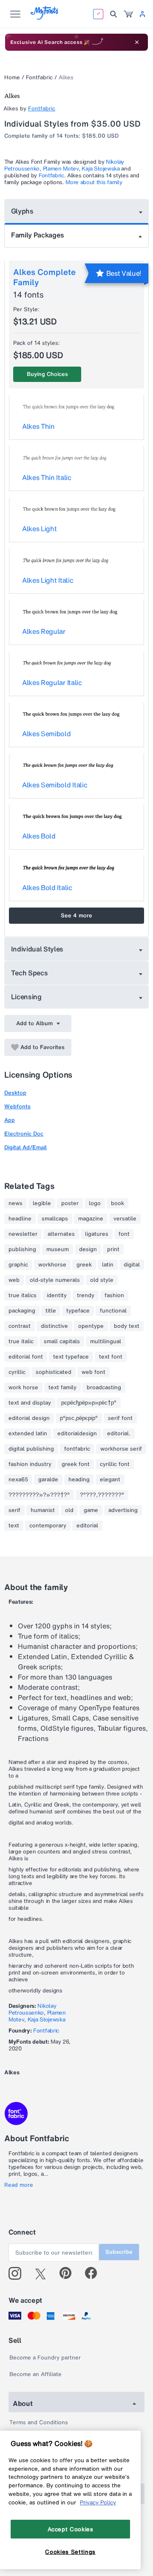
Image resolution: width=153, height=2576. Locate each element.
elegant (110, 1480)
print (113, 1249)
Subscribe (119, 2252)
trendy (86, 1295)
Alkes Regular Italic (52, 682)
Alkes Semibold (47, 734)
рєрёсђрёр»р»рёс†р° (89, 1403)
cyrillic (17, 1372)
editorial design (29, 1418)
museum (58, 1249)
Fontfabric (39, 77)
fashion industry (30, 1464)
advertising (123, 1510)
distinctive (54, 1326)
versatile (125, 1219)
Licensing (26, 997)
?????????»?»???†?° (39, 1495)
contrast (20, 1326)
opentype (91, 1326)
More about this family (94, 182)
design (88, 1249)
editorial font (26, 1357)
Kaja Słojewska (101, 169)
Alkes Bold (39, 836)
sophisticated (54, 1372)
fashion (114, 1295)
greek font (76, 1464)
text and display (30, 1403)
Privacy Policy (98, 2502)
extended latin (28, 1434)
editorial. (119, 1434)
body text (127, 1326)
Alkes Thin (38, 426)
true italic (21, 1341)
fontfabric (77, 1449)
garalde (48, 1480)
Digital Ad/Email (25, 1147)
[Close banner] (137, 42)
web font (93, 1372)
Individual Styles (37, 949)
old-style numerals (55, 1280)
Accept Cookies (71, 2529)
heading (79, 1480)
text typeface (71, 1357)
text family (62, 1388)
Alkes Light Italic (48, 580)
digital (132, 1265)
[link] (128, 14)
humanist (43, 1510)
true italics (23, 1295)
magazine (91, 1219)
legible (42, 1203)
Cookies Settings (70, 2552)
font (124, 1234)
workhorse (52, 1265)
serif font (120, 1418)
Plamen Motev (61, 169)
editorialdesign (77, 1434)
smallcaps (55, 1219)
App (10, 1120)
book (118, 1203)
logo (95, 1203)
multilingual (106, 1341)
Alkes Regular (44, 631)
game (91, 1510)
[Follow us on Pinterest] (69, 2273)
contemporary (48, 1526)
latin (108, 1265)
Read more (19, 2185)
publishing (22, 1249)
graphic (18, 1265)
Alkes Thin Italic (47, 477)
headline (20, 1219)
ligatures (97, 1234)
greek (84, 1265)
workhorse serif (121, 1449)
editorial (87, 1526)
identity (57, 1295)
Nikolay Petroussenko (32, 2009)
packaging (22, 1311)
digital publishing (31, 1449)
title (51, 1311)
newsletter (23, 1234)
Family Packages (37, 235)
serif (14, 1510)
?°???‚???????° (102, 1495)
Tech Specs (30, 973)
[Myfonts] (45, 17)
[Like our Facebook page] (95, 2273)
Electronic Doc (24, 1134)
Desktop (15, 1093)
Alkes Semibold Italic (55, 785)
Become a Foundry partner (45, 2358)
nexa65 (18, 1480)
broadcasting (104, 1388)
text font (111, 1357)
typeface (78, 1311)
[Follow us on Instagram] (18, 2273)
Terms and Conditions (39, 2422)
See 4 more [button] (76, 915)
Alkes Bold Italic (47, 888)
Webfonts (17, 1106)
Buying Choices (47, 374)
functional (113, 1311)
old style (102, 1280)
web (14, 1280)
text (14, 1526)
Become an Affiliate (35, 2374)
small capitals (62, 1341)
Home (12, 77)
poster (70, 1203)
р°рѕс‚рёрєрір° (79, 1418)
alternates (61, 1234)
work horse (23, 1388)
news (16, 1203)
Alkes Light (39, 529)
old (69, 1510)
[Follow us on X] (44, 2273)
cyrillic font (115, 1464)
